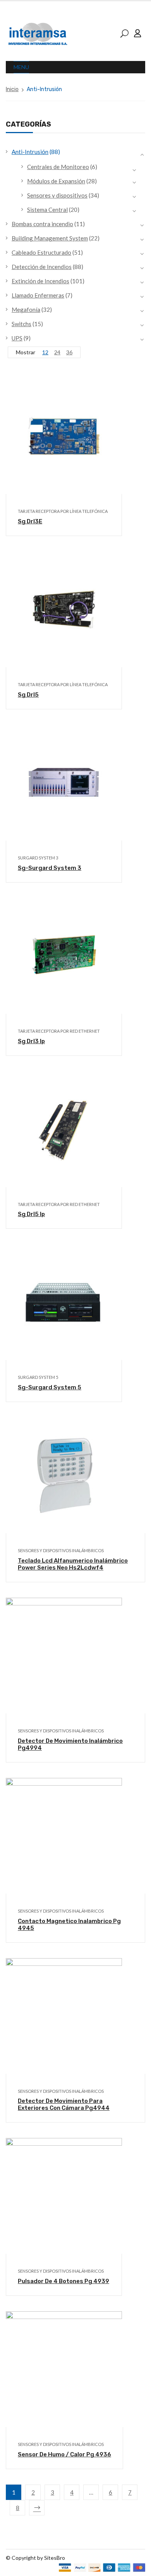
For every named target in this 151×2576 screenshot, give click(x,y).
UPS (17, 338)
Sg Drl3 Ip (31, 1041)
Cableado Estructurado (41, 252)
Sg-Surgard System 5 (50, 1387)
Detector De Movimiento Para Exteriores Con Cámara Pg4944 (64, 2104)
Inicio (12, 89)
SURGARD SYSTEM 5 (38, 1377)
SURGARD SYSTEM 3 (38, 858)
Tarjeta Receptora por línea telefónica (63, 511)
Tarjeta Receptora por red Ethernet (59, 1031)
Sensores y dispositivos (57, 195)
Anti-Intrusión (30, 152)
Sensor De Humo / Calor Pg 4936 (64, 2454)
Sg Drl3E (30, 521)
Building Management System (50, 238)
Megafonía (26, 310)
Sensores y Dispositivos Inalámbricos (61, 1550)
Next (37, 2508)
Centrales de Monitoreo (58, 167)
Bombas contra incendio (42, 224)
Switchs (21, 324)
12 (45, 352)
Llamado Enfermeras (38, 295)
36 (69, 352)
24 (57, 352)
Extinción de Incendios (40, 281)
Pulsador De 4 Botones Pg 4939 (63, 2281)
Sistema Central (47, 210)
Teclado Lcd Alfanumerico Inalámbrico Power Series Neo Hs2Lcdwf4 (73, 1564)
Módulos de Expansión (56, 181)
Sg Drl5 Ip (31, 1214)
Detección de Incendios (42, 267)
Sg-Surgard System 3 (50, 868)
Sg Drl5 (28, 695)
